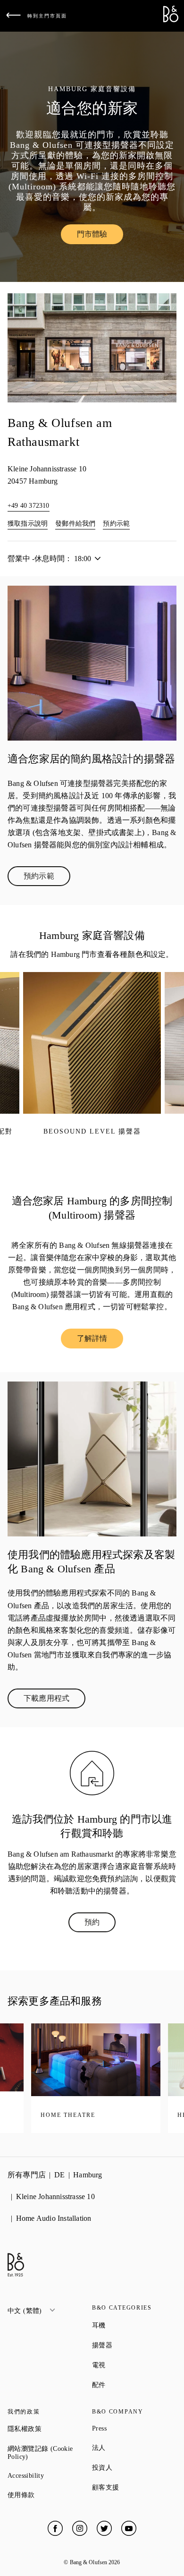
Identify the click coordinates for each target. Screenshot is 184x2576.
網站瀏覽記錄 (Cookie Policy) (50, 2453)
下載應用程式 (54, 1700)
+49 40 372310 (29, 506)
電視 (133, 2365)
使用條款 (50, 2495)
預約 (100, 1924)
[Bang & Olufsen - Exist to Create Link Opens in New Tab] (171, 20)
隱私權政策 (50, 2429)
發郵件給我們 (75, 524)
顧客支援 (134, 2487)
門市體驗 (100, 236)
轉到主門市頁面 (47, 16)
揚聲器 (134, 2345)
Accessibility (50, 2476)
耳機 (133, 2325)
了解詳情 (100, 1340)
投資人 (134, 2467)
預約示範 (116, 524)
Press (133, 2428)
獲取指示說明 (28, 524)
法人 (133, 2448)
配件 (133, 2385)
